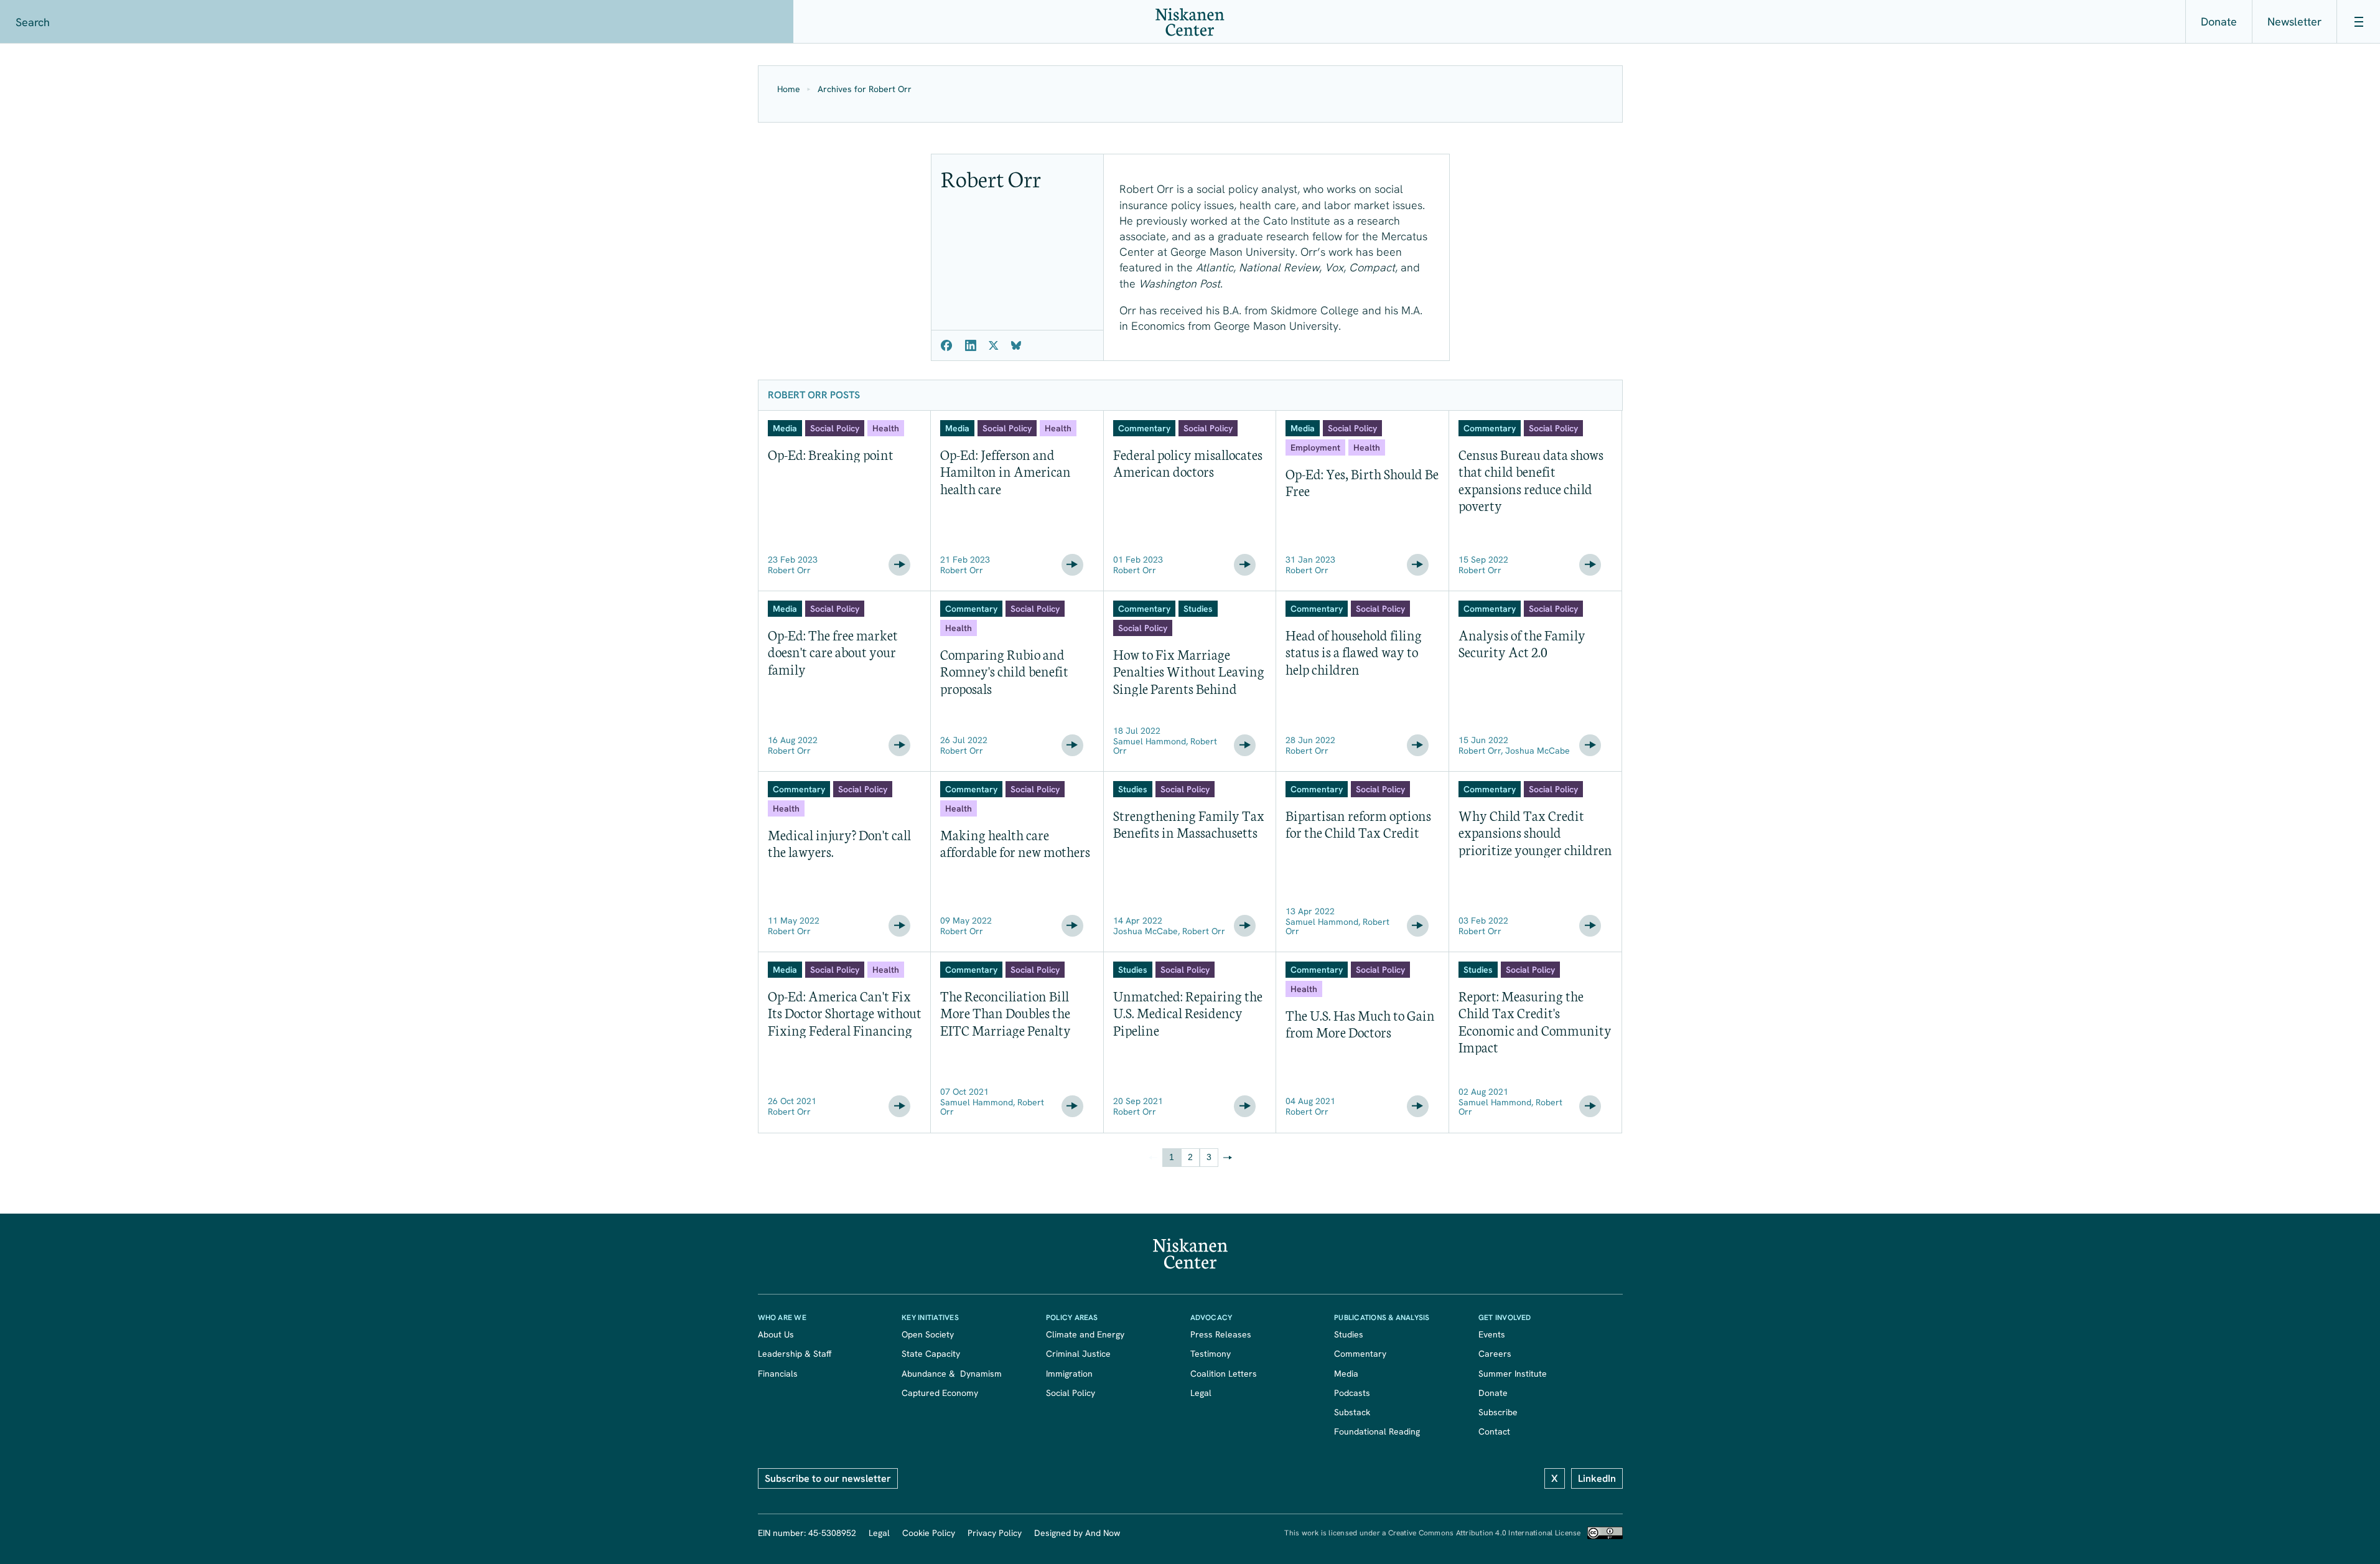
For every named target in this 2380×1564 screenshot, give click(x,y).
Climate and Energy (1085, 1334)
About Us (776, 1334)
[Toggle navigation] (2358, 22)
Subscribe (1498, 1412)
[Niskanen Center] (1190, 22)
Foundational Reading (1377, 1431)
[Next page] (1228, 1158)
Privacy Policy (995, 1533)
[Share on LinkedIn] (971, 345)
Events (1492, 1334)
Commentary (1360, 1354)
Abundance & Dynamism (952, 1374)
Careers (1495, 1354)
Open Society (928, 1334)
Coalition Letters (1224, 1374)
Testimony (1211, 1354)
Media (1346, 1374)
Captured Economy (940, 1393)
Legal (1201, 1393)
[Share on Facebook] (947, 345)
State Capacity (931, 1354)
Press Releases (1221, 1334)
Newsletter (2294, 21)
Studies (1349, 1334)
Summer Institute (1513, 1374)
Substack (1352, 1412)
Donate (2219, 21)
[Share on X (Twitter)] (994, 345)
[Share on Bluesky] (1016, 345)
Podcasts (1352, 1393)
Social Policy (1071, 1393)
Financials (778, 1374)
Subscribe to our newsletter (828, 1478)
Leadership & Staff (795, 1354)
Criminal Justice (1078, 1354)
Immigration (1069, 1374)
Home (789, 89)
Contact (1494, 1431)
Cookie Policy (929, 1533)
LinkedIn (1597, 1478)
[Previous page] (1153, 1158)
